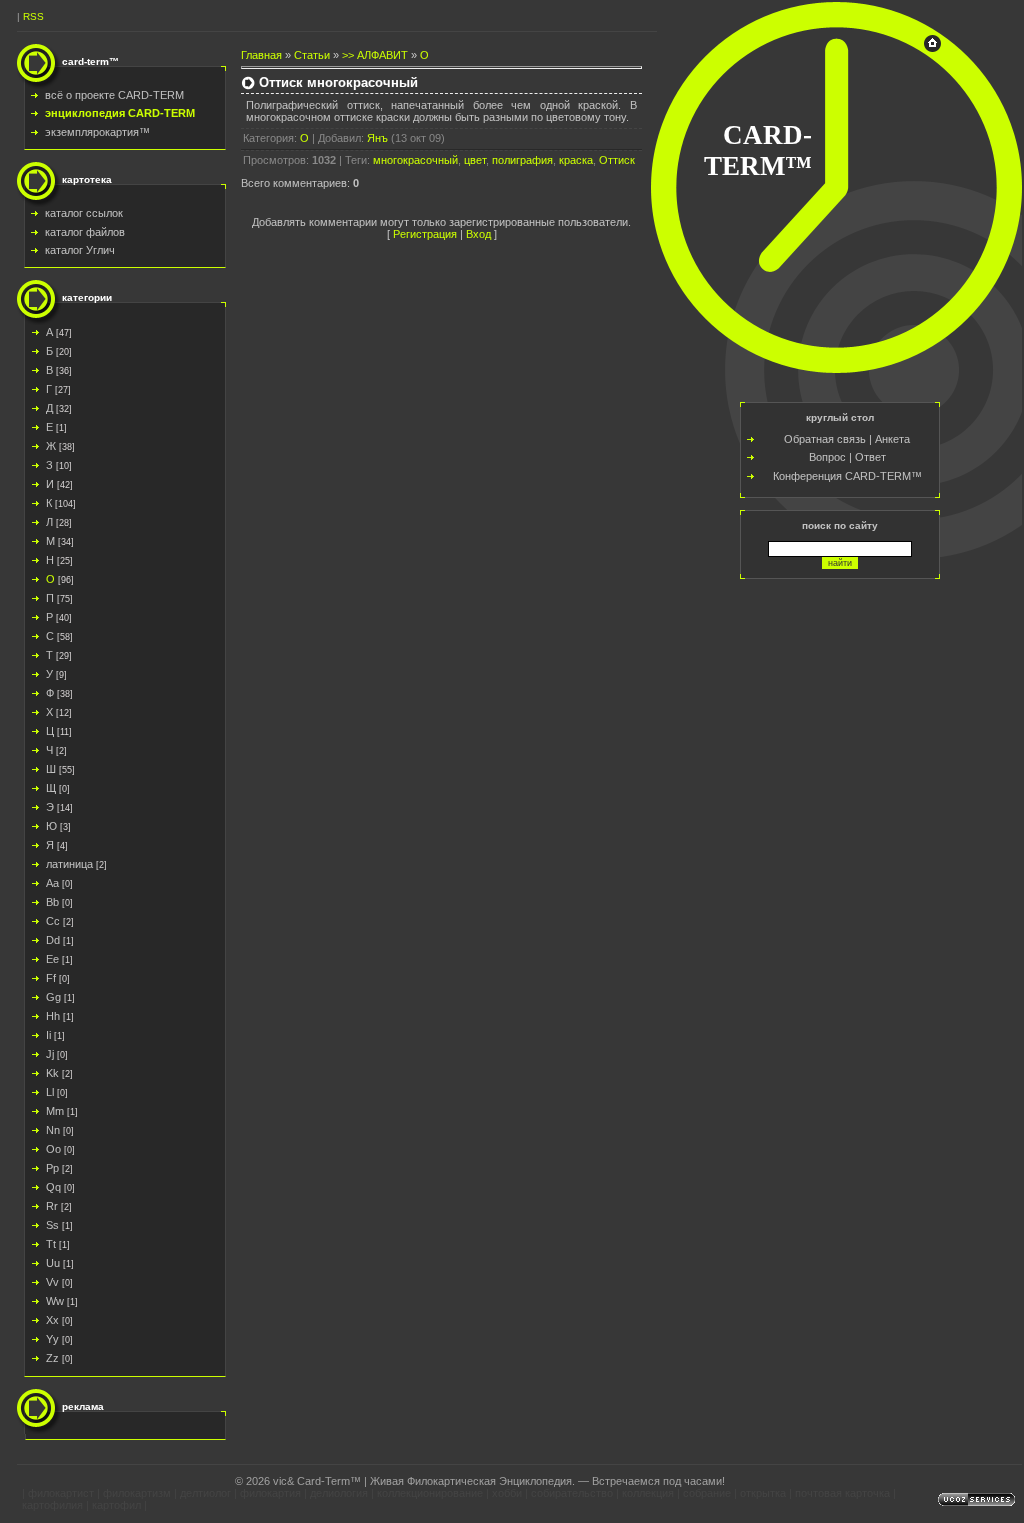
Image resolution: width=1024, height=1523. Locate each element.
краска (576, 160)
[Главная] (932, 48)
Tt (51, 1244)
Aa (52, 883)
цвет (475, 160)
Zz (52, 1358)
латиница (69, 864)
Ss (52, 1225)
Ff (51, 978)
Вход (478, 234)
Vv (52, 1282)
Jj (50, 1054)
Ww (55, 1301)
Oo (53, 1149)
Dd (53, 940)
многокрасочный (415, 160)
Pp (52, 1168)
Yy (52, 1339)
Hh (53, 1016)
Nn (53, 1130)
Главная (261, 55)
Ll (50, 1092)
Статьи (312, 55)
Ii (48, 1035)
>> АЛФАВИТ (375, 55)
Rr (52, 1206)
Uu (53, 1263)
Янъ (377, 138)
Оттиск (617, 160)
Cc (53, 921)
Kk (52, 1073)
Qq (53, 1187)
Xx (52, 1320)
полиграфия (522, 160)
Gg (53, 997)
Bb (52, 902)
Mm (55, 1111)
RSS (33, 16)
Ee (52, 959)
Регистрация (425, 234)
